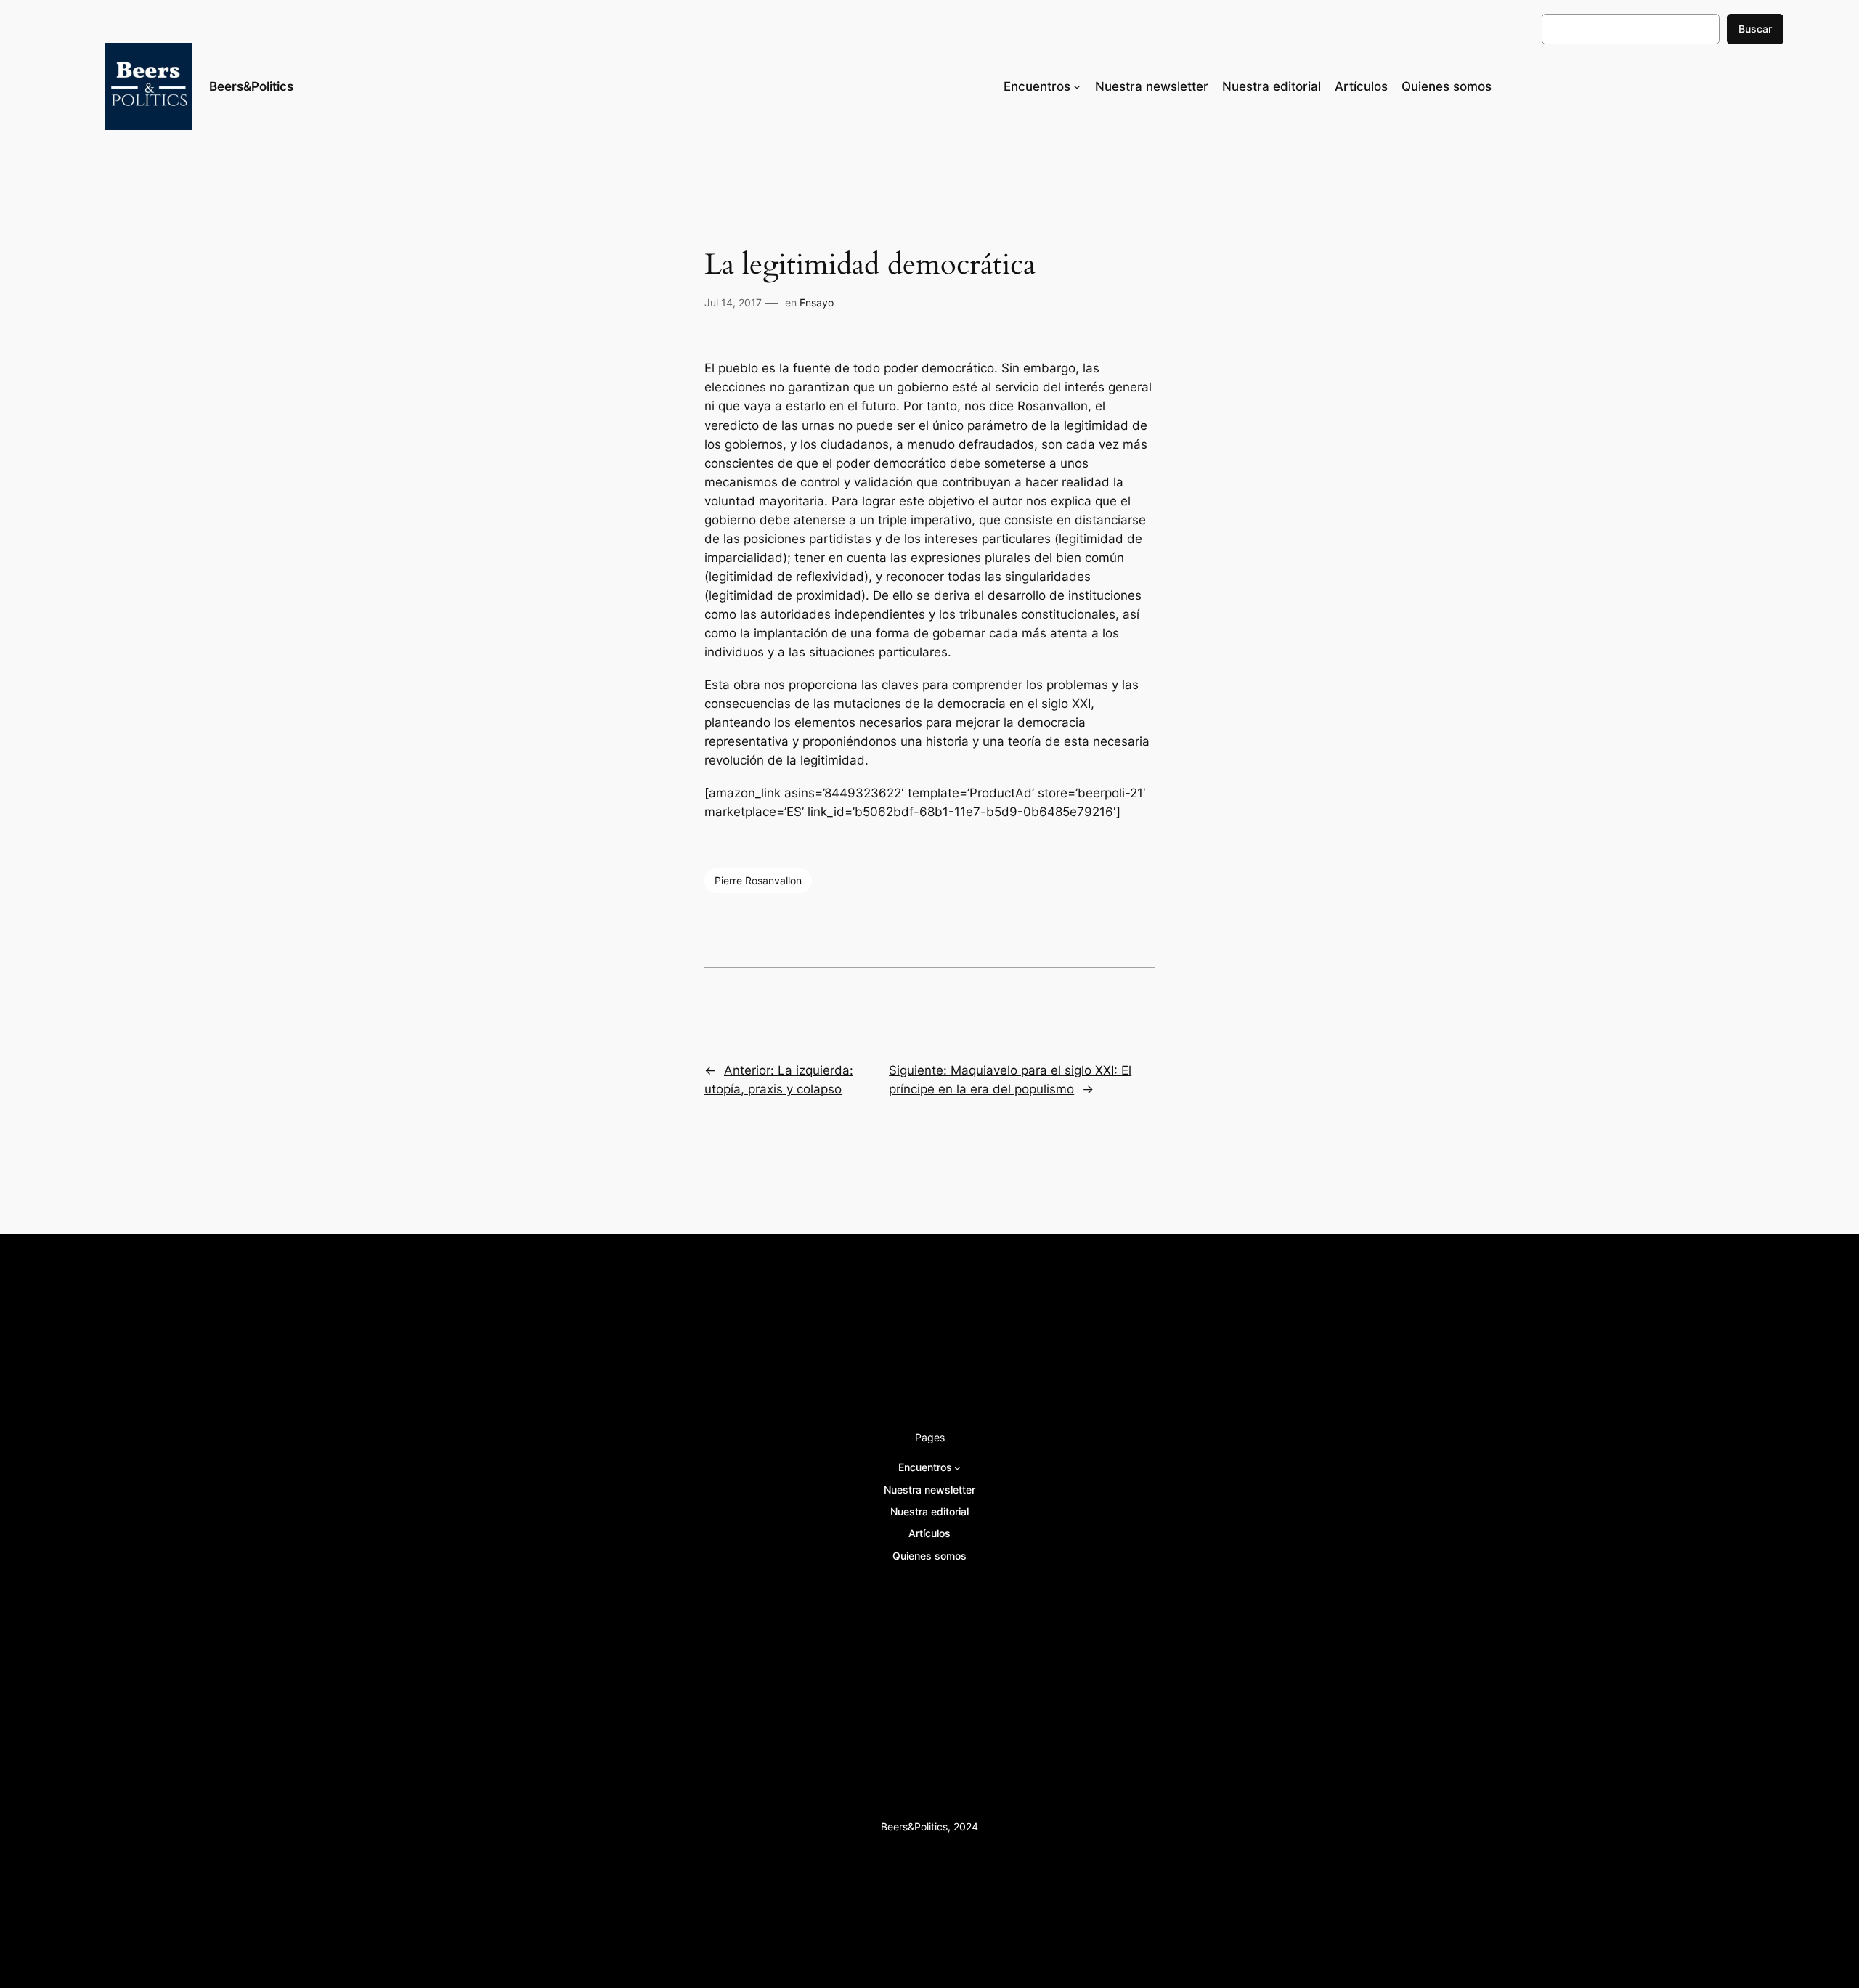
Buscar (1755, 29)
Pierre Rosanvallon (758, 880)
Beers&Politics (251, 86)
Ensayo (817, 302)
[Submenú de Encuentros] (1077, 86)
